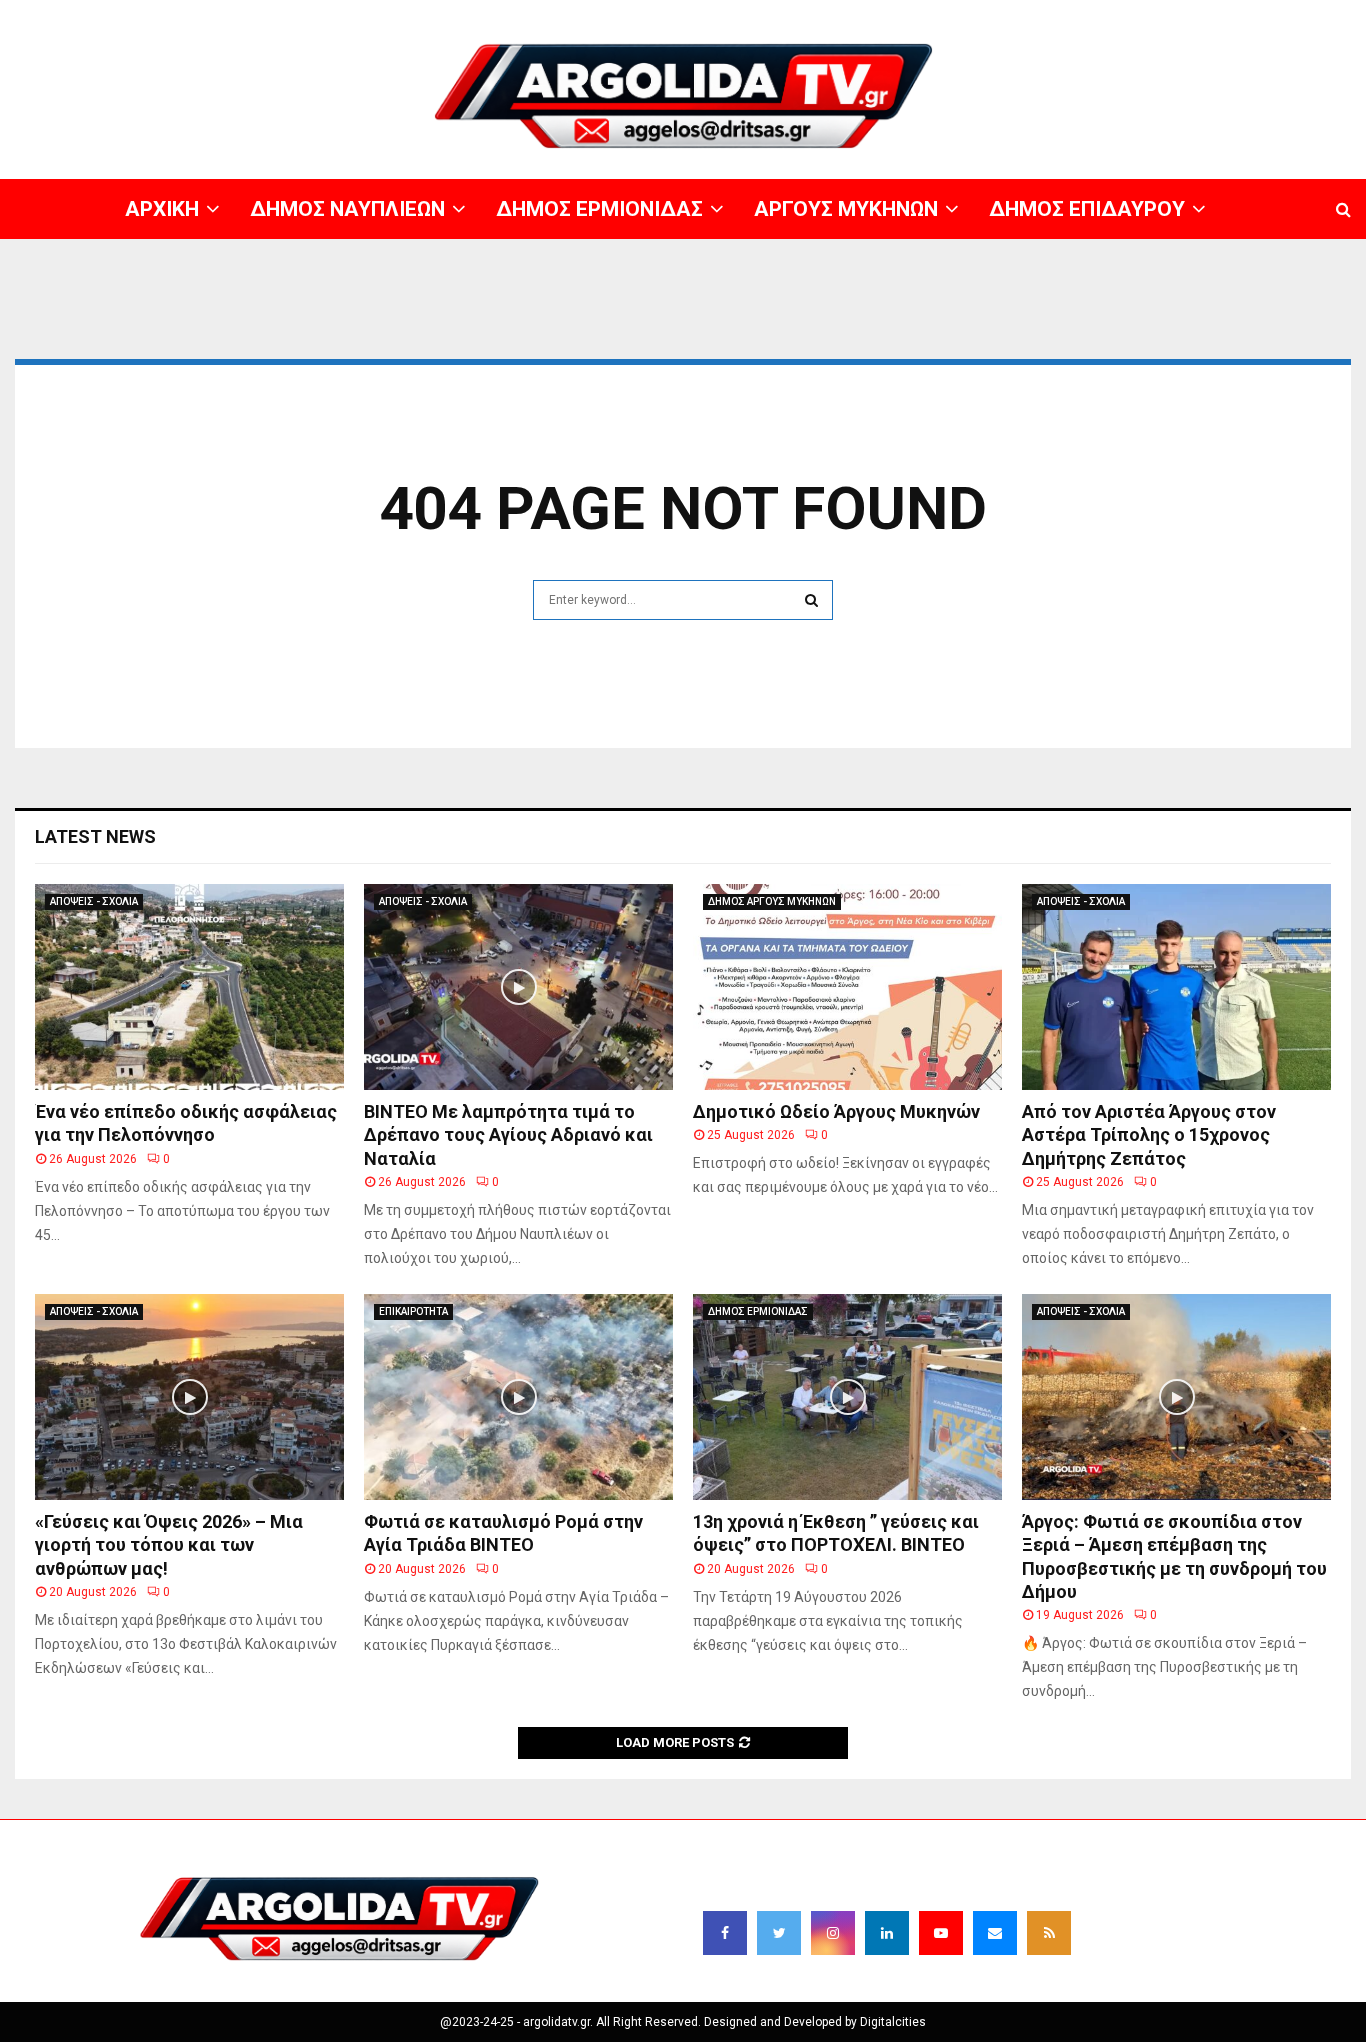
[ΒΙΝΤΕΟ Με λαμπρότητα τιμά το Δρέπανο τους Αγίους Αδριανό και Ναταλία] (518, 987)
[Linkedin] (887, 1933)
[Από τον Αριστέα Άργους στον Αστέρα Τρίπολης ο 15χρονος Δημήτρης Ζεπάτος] (1176, 987)
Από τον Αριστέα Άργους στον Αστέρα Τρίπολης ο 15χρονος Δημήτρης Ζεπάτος (1149, 1135)
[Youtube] (941, 1933)
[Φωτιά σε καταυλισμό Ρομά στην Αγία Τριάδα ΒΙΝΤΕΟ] (518, 1397)
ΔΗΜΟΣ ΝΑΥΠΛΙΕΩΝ (743, 15)
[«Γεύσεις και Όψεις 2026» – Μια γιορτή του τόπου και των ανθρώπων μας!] (189, 1397)
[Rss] (1049, 1933)
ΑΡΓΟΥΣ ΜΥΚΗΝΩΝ (1002, 15)
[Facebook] (725, 1933)
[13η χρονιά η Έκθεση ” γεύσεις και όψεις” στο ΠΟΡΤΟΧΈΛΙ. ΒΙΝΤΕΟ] (847, 1397)
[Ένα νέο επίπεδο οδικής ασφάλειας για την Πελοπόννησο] (189, 987)
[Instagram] (833, 1933)
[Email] (995, 1933)
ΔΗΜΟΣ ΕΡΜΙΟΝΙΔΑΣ (874, 15)
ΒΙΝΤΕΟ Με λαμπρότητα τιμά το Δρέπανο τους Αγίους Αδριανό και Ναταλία (508, 1135)
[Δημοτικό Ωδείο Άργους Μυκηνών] (847, 987)
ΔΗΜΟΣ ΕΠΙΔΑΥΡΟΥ (1125, 15)
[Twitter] (779, 1933)
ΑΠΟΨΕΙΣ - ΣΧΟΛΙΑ (94, 901)
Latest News (95, 836)
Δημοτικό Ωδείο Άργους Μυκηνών (836, 1111)
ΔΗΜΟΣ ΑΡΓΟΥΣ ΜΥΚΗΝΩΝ (772, 901)
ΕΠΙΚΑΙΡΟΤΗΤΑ (413, 1311)
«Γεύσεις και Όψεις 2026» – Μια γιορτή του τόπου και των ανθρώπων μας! (169, 1545)
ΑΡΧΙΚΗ (650, 15)
